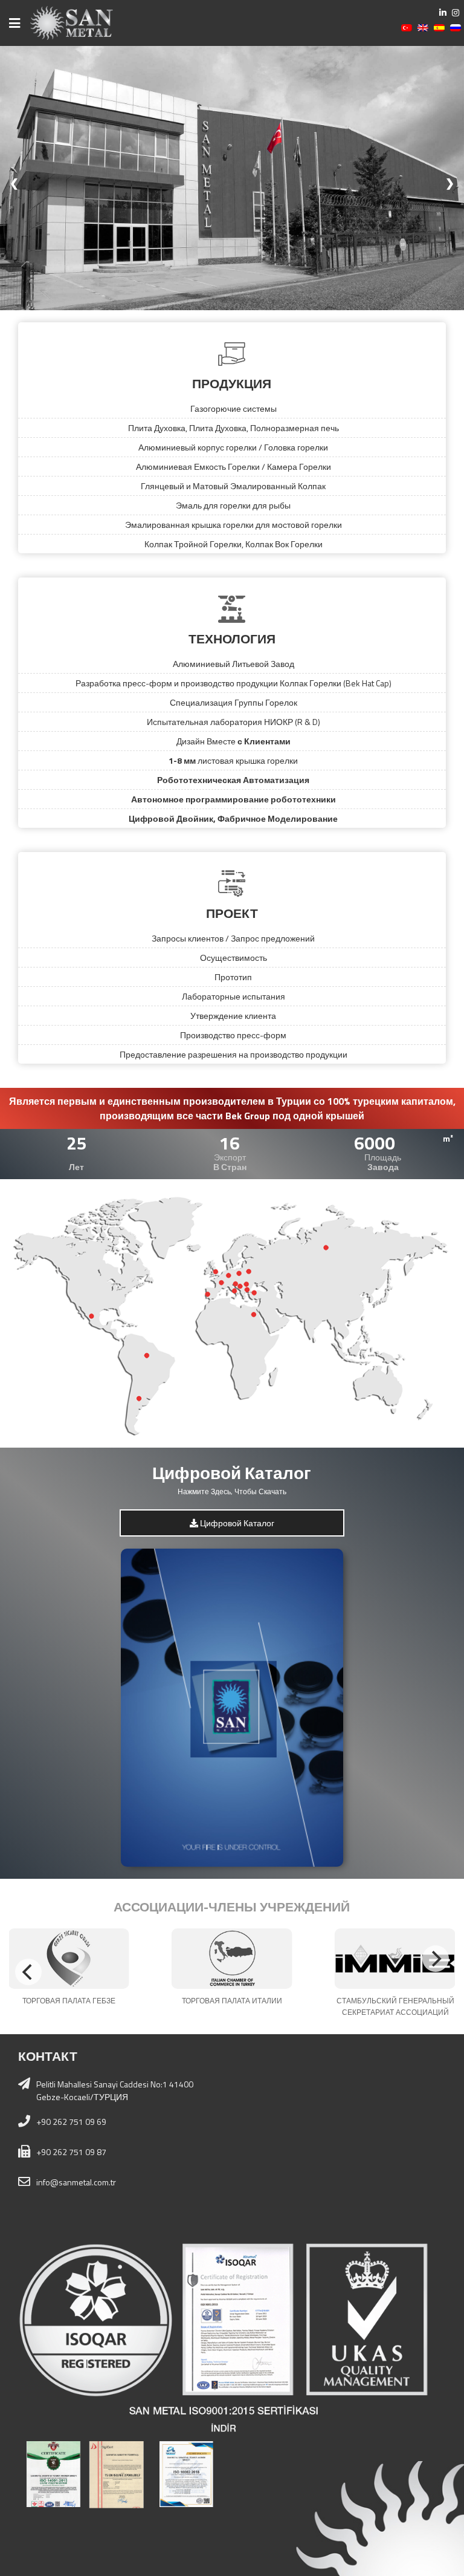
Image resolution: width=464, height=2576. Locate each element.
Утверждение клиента (233, 1016)
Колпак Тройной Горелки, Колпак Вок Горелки (234, 544)
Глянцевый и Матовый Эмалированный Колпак (233, 486)
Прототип (233, 977)
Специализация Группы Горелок (234, 702)
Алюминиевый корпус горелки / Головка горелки (233, 447)
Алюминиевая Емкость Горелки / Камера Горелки (234, 467)
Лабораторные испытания (234, 996)
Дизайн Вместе (234, 741)
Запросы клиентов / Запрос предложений (233, 938)
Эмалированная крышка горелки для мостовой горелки (234, 525)
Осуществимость (234, 958)
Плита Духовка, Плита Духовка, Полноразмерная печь (234, 428)
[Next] (436, 1959)
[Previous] (28, 1972)
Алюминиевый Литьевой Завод (234, 664)
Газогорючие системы (234, 408)
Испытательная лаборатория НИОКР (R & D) (234, 722)
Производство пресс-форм (233, 1035)
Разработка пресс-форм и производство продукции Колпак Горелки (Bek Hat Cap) (234, 683)
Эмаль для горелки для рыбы (233, 505)
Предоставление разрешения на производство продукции (234, 1054)
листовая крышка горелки (233, 760)
